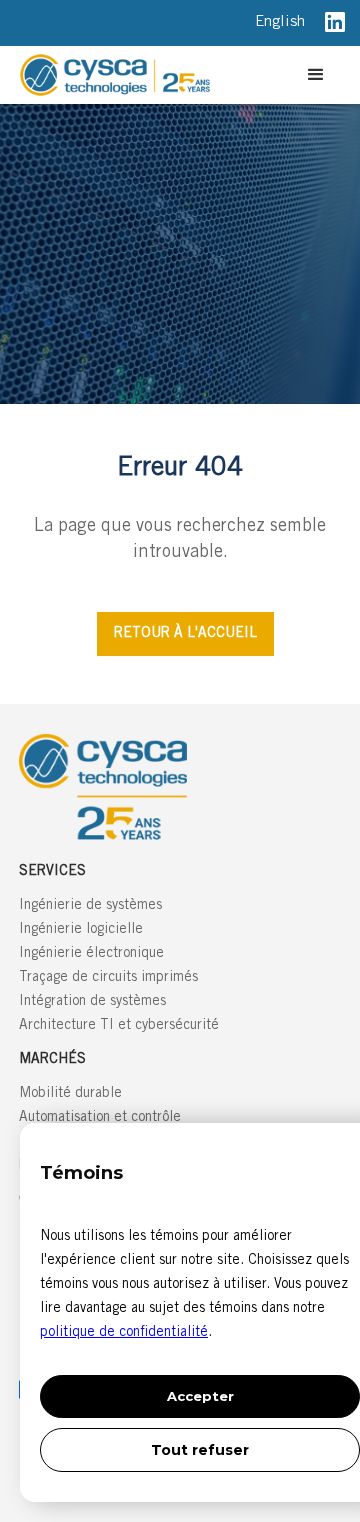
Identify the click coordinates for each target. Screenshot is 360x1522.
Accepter (200, 1396)
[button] (316, 75)
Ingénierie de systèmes (90, 906)
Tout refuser (200, 1450)
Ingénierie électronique (91, 954)
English (280, 22)
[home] (156, 75)
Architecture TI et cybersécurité (119, 1026)
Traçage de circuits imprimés (108, 978)
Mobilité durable (70, 1094)
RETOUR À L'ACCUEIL (185, 634)
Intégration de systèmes (92, 1002)
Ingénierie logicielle (81, 930)
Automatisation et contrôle (100, 1118)
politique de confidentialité (124, 1333)
